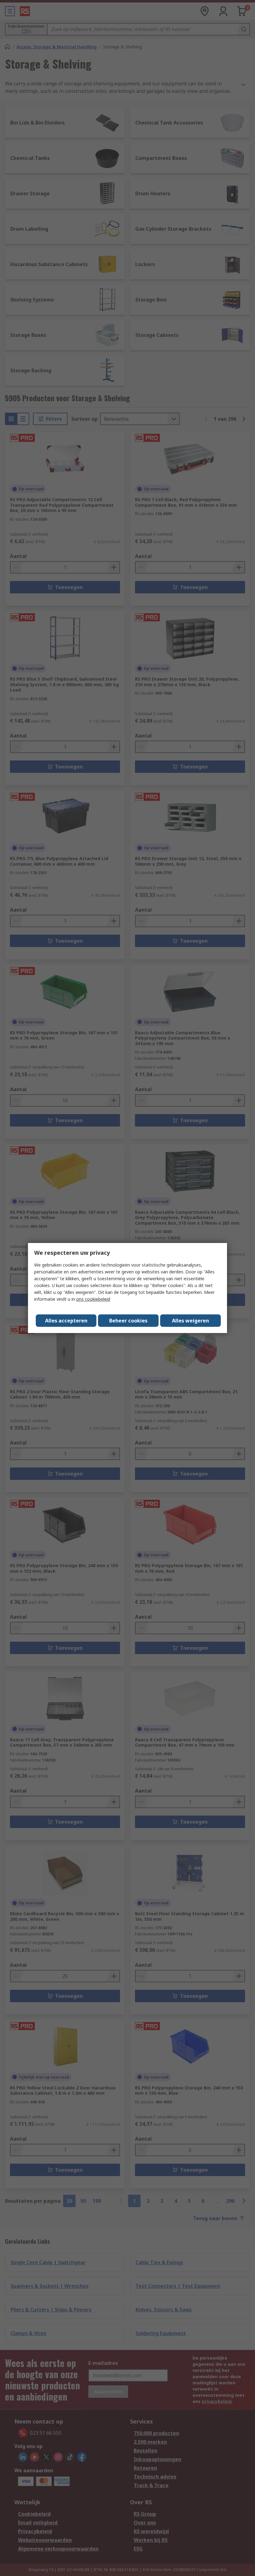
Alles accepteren (66, 1321)
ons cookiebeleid (93, 1299)
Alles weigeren (190, 1321)
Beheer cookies (128, 1321)
